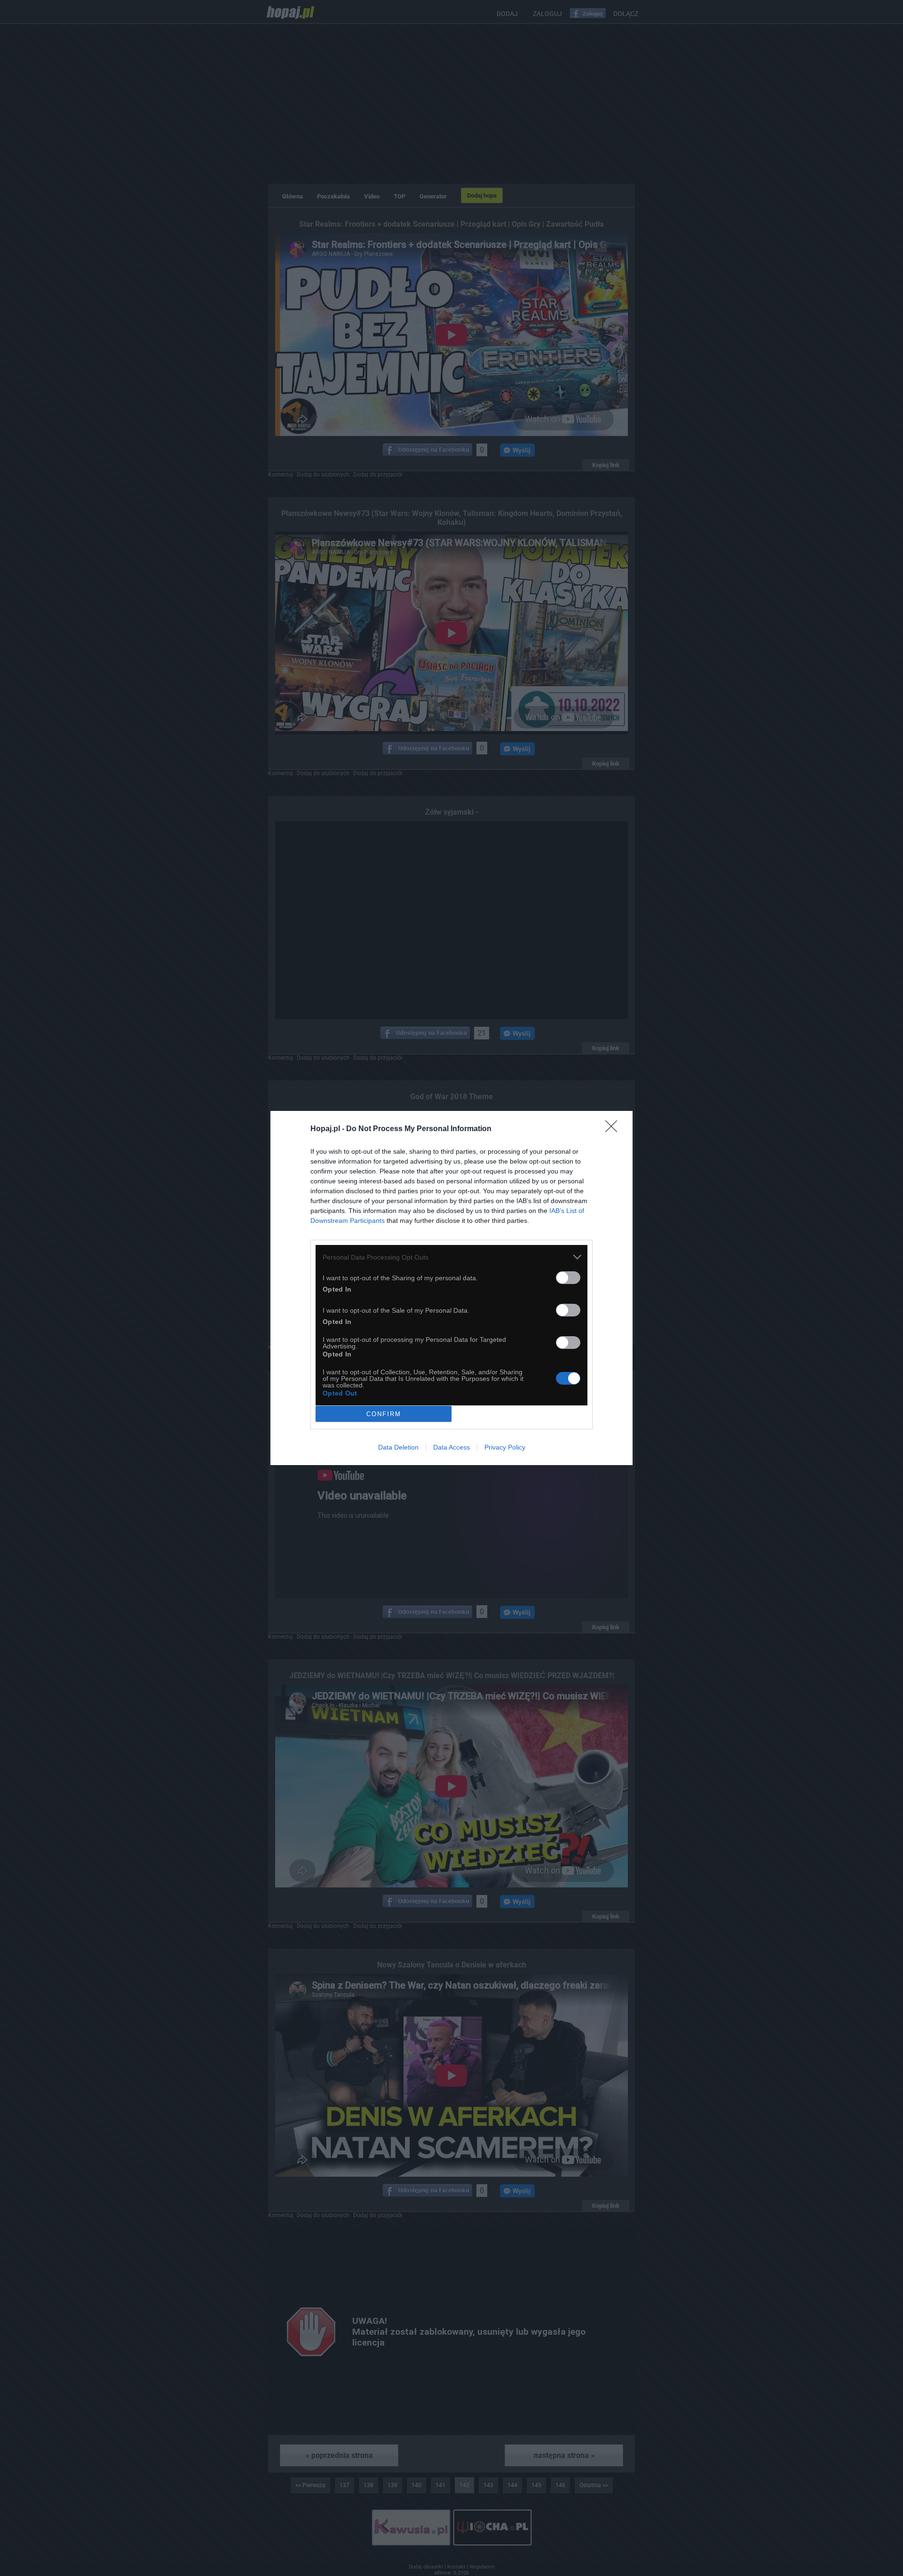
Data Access (451, 1447)
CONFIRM (384, 1414)
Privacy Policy (505, 1447)
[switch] (568, 1278)
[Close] (614, 1129)
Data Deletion (398, 1447)
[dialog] (451, 1288)
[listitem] (451, 1257)
